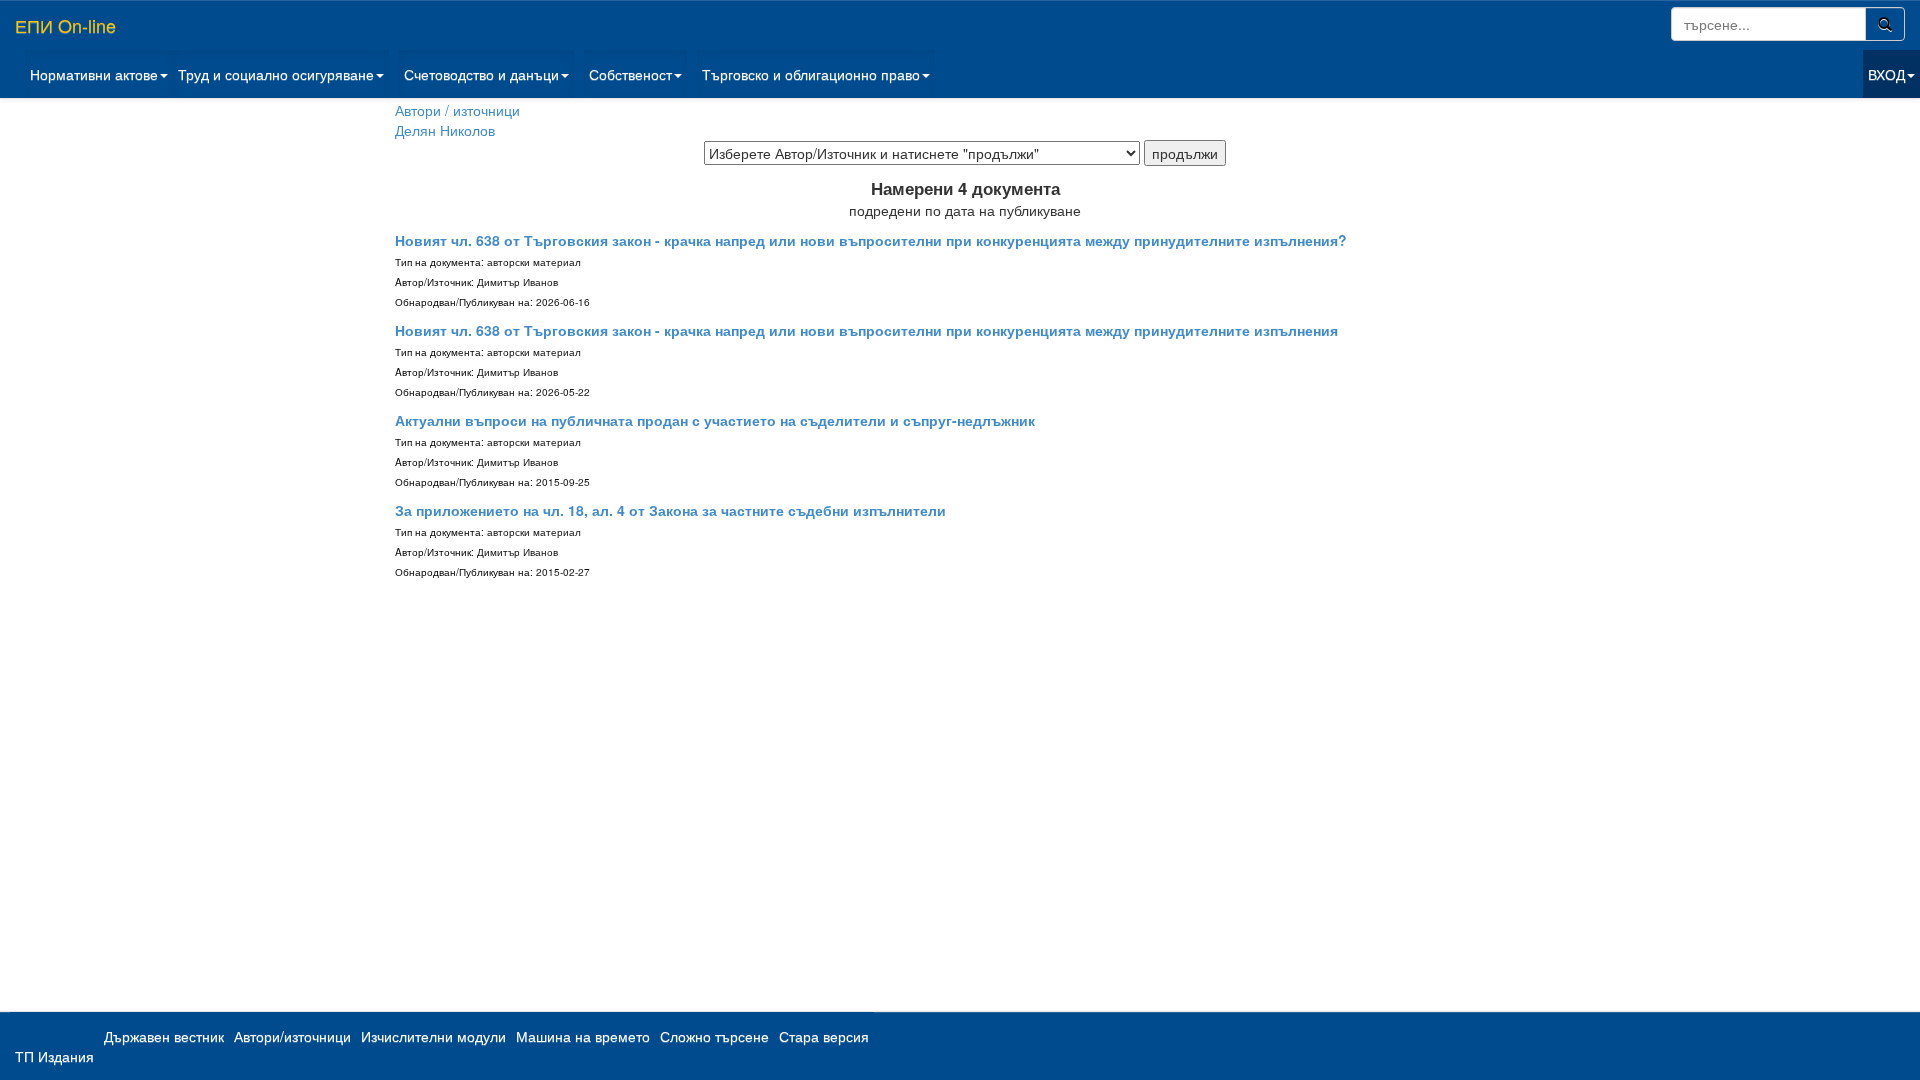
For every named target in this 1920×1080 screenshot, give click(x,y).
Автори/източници (292, 1036)
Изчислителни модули (433, 1036)
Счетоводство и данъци (481, 74)
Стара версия (824, 1036)
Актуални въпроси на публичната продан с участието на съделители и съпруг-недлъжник (715, 420)
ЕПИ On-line (65, 25)
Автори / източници (457, 110)
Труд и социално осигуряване (276, 74)
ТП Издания (54, 1056)
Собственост (630, 74)
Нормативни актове (94, 74)
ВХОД (1886, 74)
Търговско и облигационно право (811, 74)
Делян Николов (445, 130)
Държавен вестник (164, 1036)
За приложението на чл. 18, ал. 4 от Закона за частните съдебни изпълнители (670, 510)
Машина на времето (583, 1036)
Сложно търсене (714, 1036)
